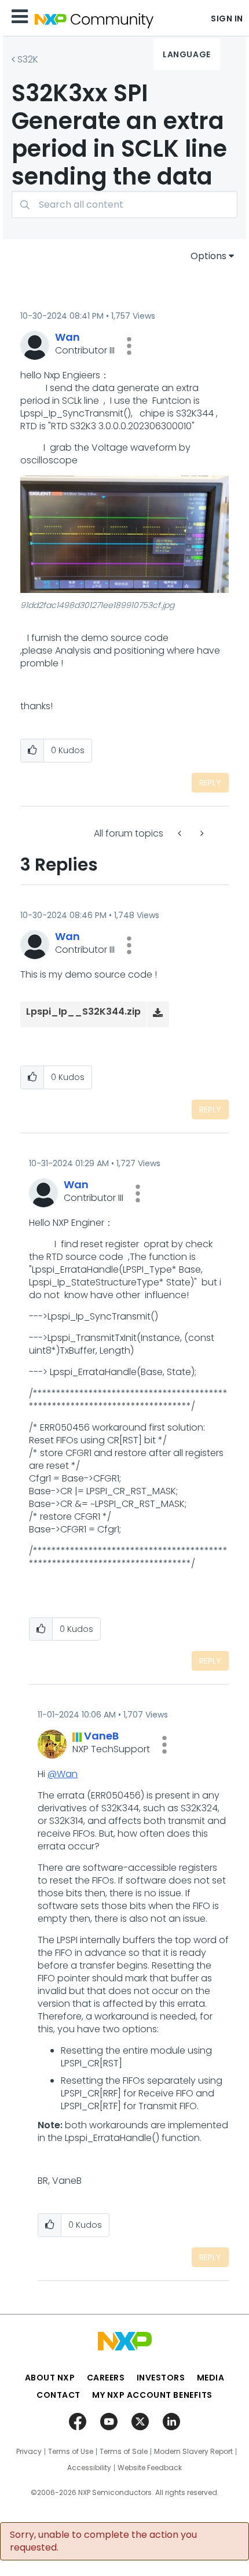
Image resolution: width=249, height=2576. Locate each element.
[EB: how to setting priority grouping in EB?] (181, 833)
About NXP (50, 2378)
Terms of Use (71, 2452)
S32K (28, 59)
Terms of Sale (124, 2452)
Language (186, 54)
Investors (161, 2378)
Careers (106, 2378)
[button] (129, 346)
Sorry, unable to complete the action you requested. (103, 2541)
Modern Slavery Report (193, 2452)
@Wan (63, 1774)
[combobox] (124, 204)
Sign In (227, 19)
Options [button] (208, 256)
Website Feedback (150, 2468)
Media (211, 2378)
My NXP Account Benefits (152, 2395)
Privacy (29, 2452)
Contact (58, 2395)
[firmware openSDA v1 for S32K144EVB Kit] (201, 833)
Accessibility (89, 2468)
